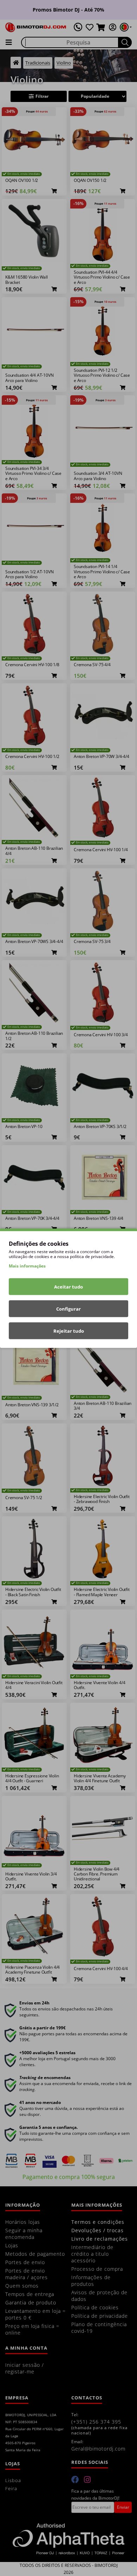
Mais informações (27, 1266)
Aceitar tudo (68, 1286)
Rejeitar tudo (69, 1331)
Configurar (68, 1309)
